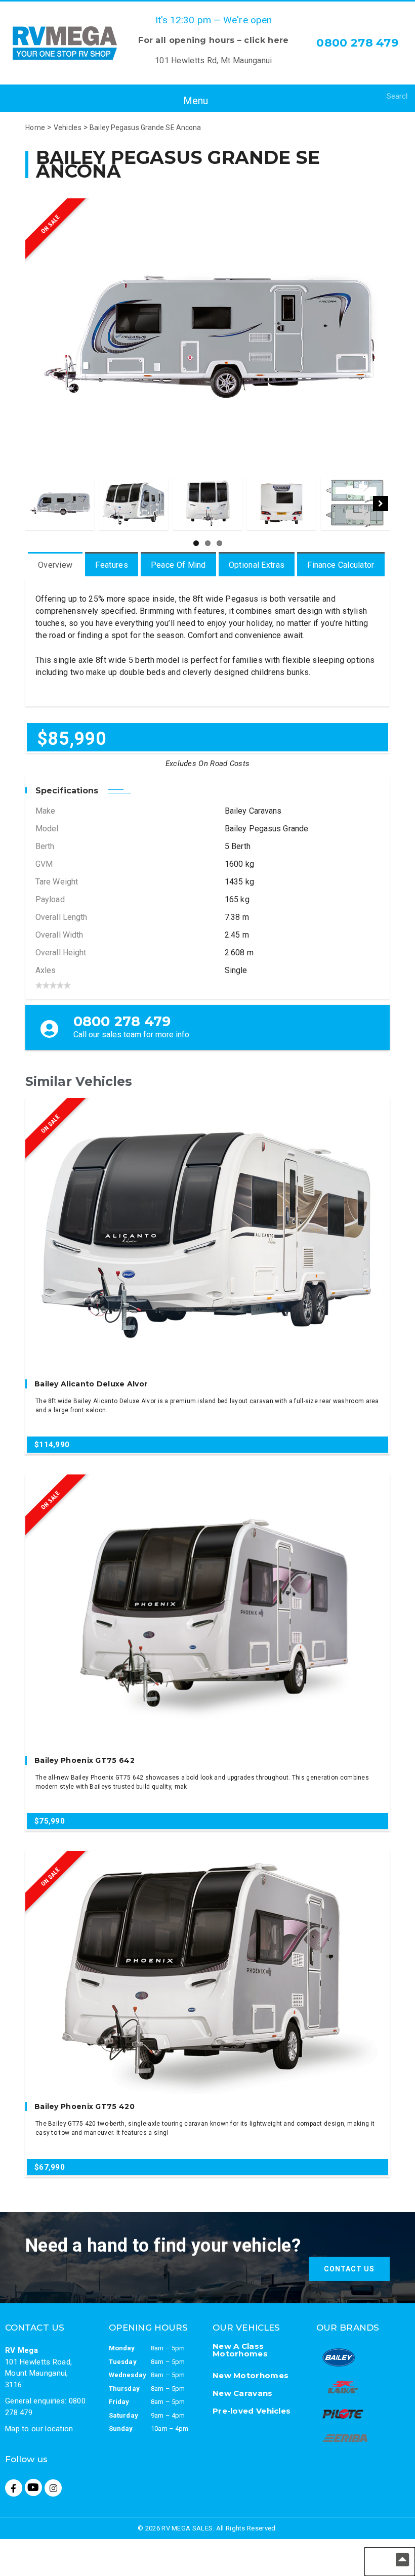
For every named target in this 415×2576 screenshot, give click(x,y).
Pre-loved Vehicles (252, 2411)
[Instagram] (53, 2488)
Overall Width (59, 935)
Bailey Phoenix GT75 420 (85, 2106)
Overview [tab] (55, 565)
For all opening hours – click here (213, 40)
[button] (187, 101)
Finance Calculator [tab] (341, 565)
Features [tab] (111, 565)
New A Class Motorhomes (240, 2350)
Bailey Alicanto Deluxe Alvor (91, 1384)
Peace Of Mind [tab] (178, 565)
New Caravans (243, 2393)
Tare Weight (57, 882)
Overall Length (61, 917)
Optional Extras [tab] (257, 565)
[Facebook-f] (14, 2488)
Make (45, 811)
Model (47, 829)
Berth (45, 846)
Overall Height (61, 953)
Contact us (349, 2269)
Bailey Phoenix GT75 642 (85, 1760)
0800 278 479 (357, 43)
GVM (44, 864)
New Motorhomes (251, 2375)
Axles (46, 970)
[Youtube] (33, 2487)
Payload (50, 899)
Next (381, 503)
